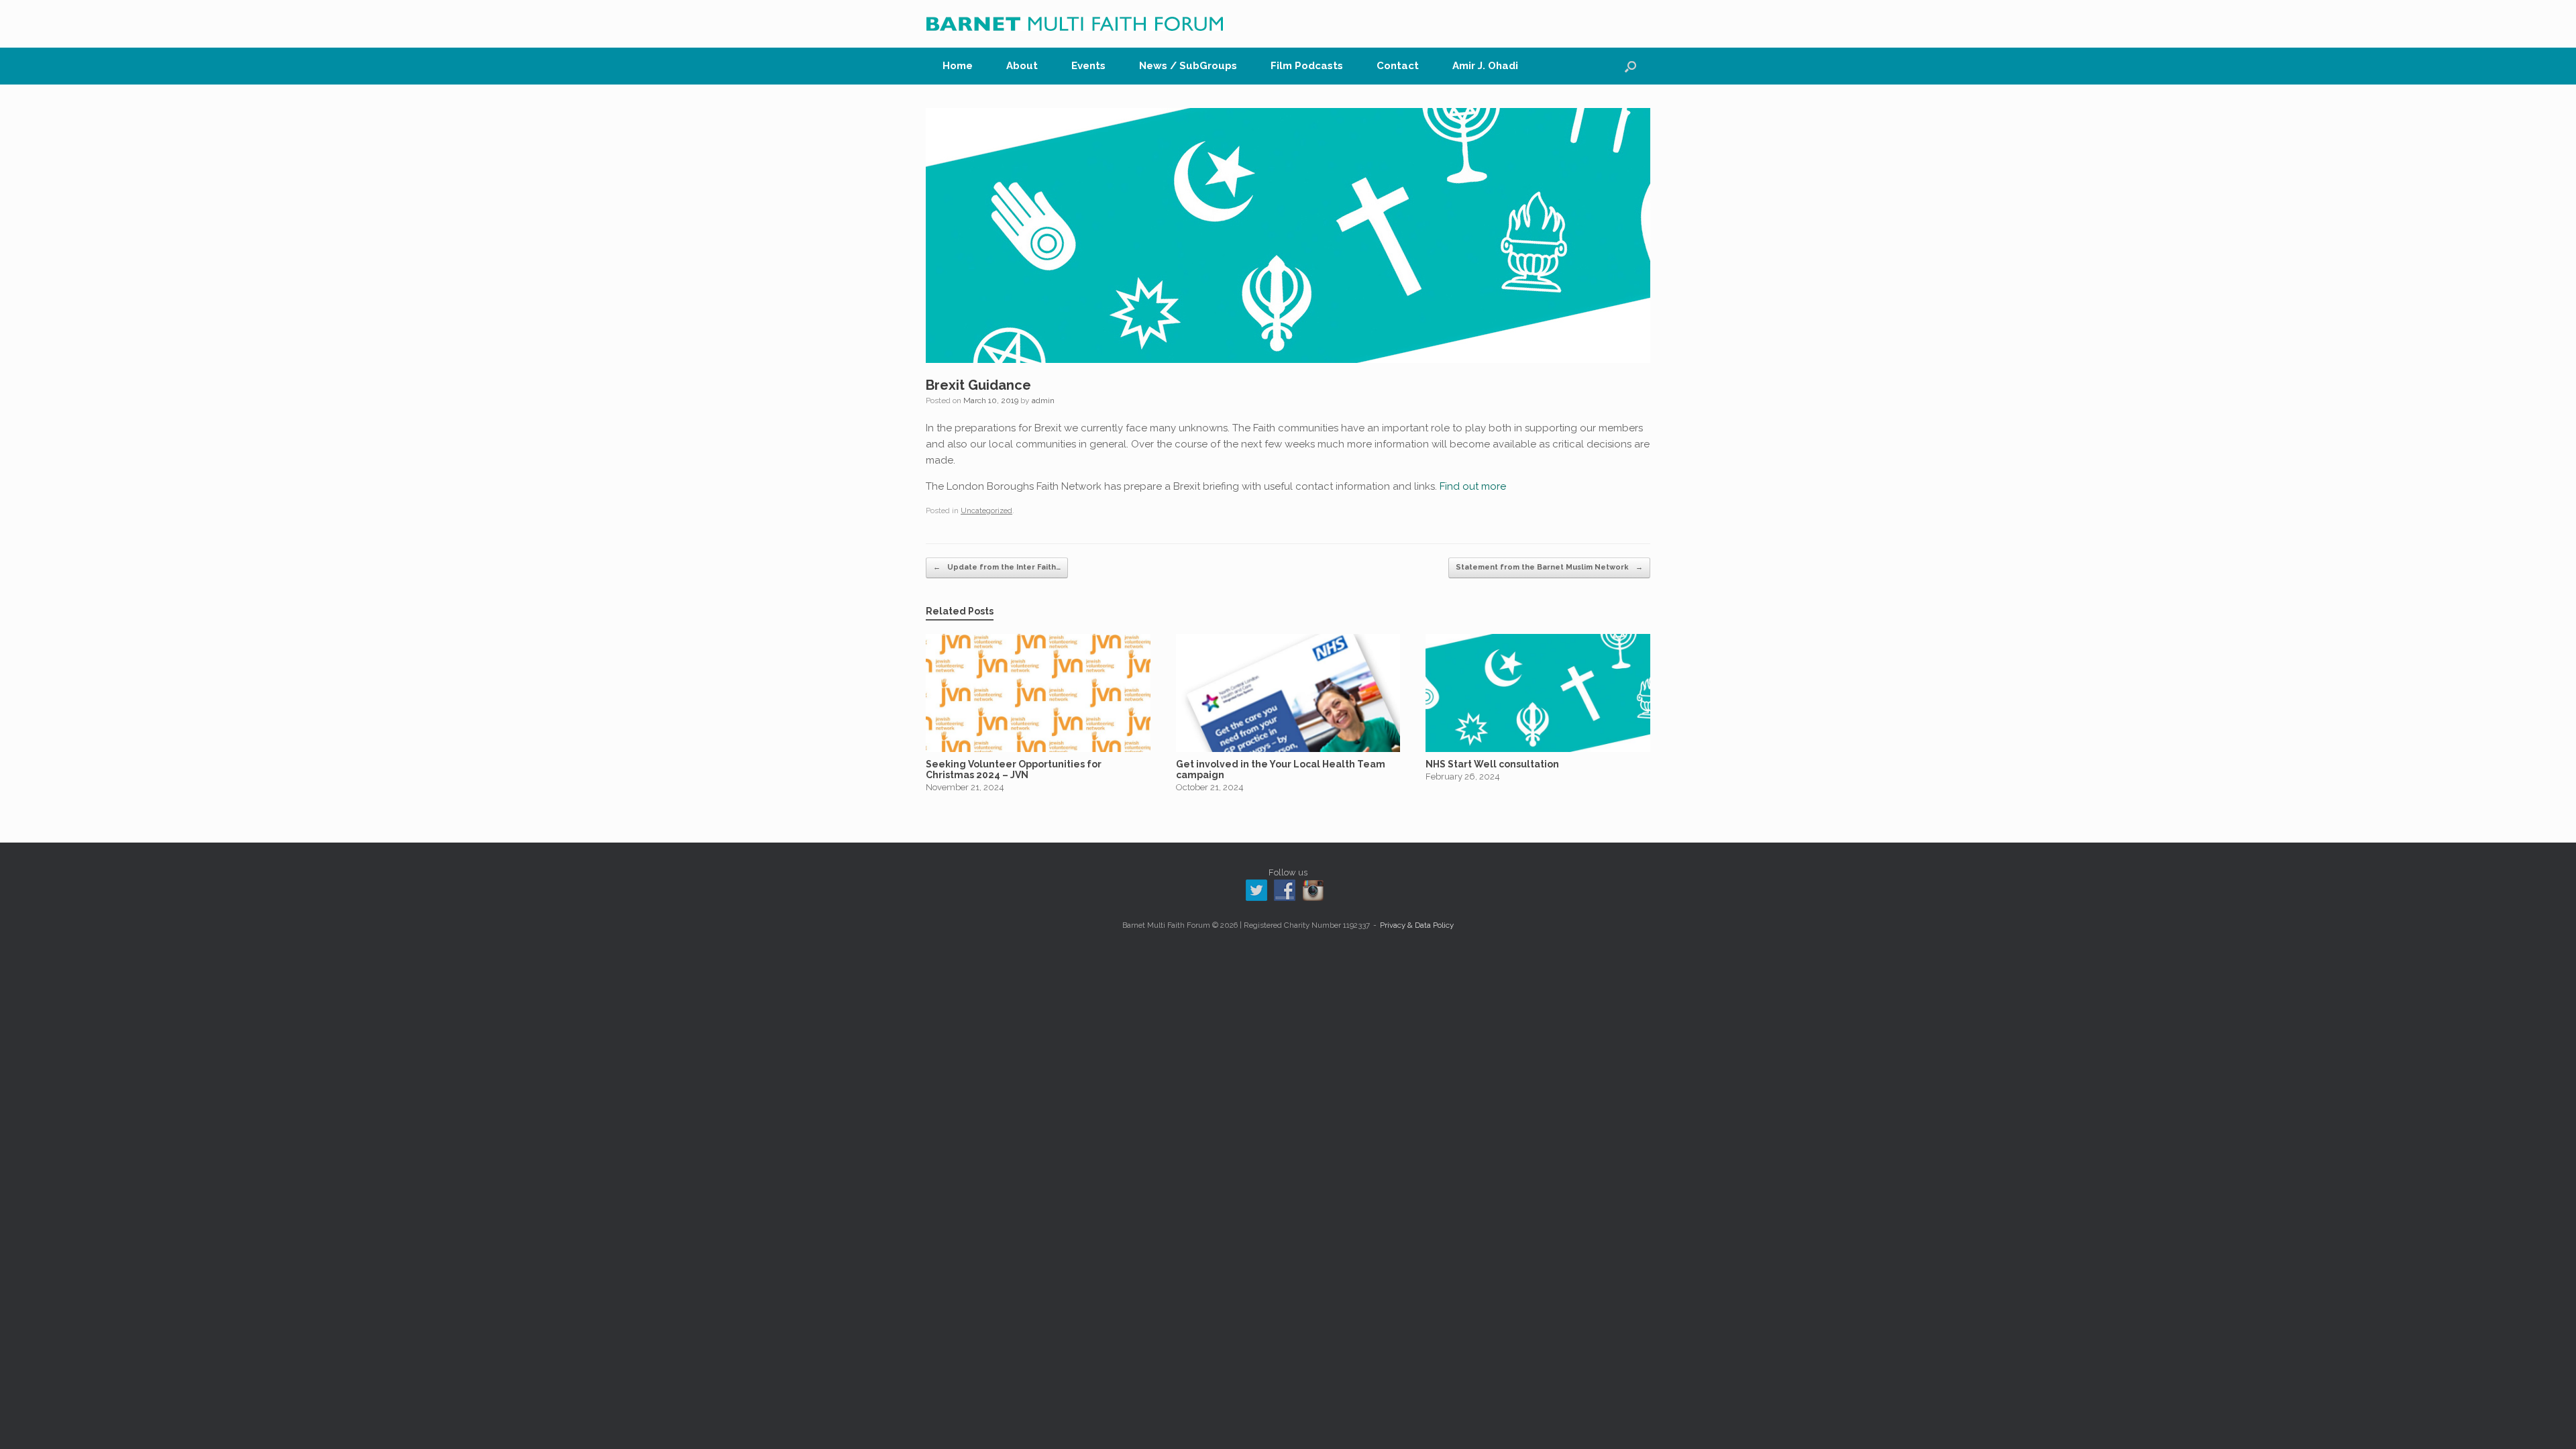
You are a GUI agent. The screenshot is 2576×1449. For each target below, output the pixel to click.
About (1022, 66)
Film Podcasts (1307, 66)
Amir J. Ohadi (1485, 66)
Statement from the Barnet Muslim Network (1549, 567)
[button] (1630, 66)
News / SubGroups (1188, 66)
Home (958, 66)
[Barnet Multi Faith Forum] (1075, 24)
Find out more (1473, 486)
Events (1088, 66)
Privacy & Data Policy (1417, 925)
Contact (1398, 66)
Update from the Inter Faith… (997, 567)
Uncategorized (986, 511)
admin (1043, 400)
